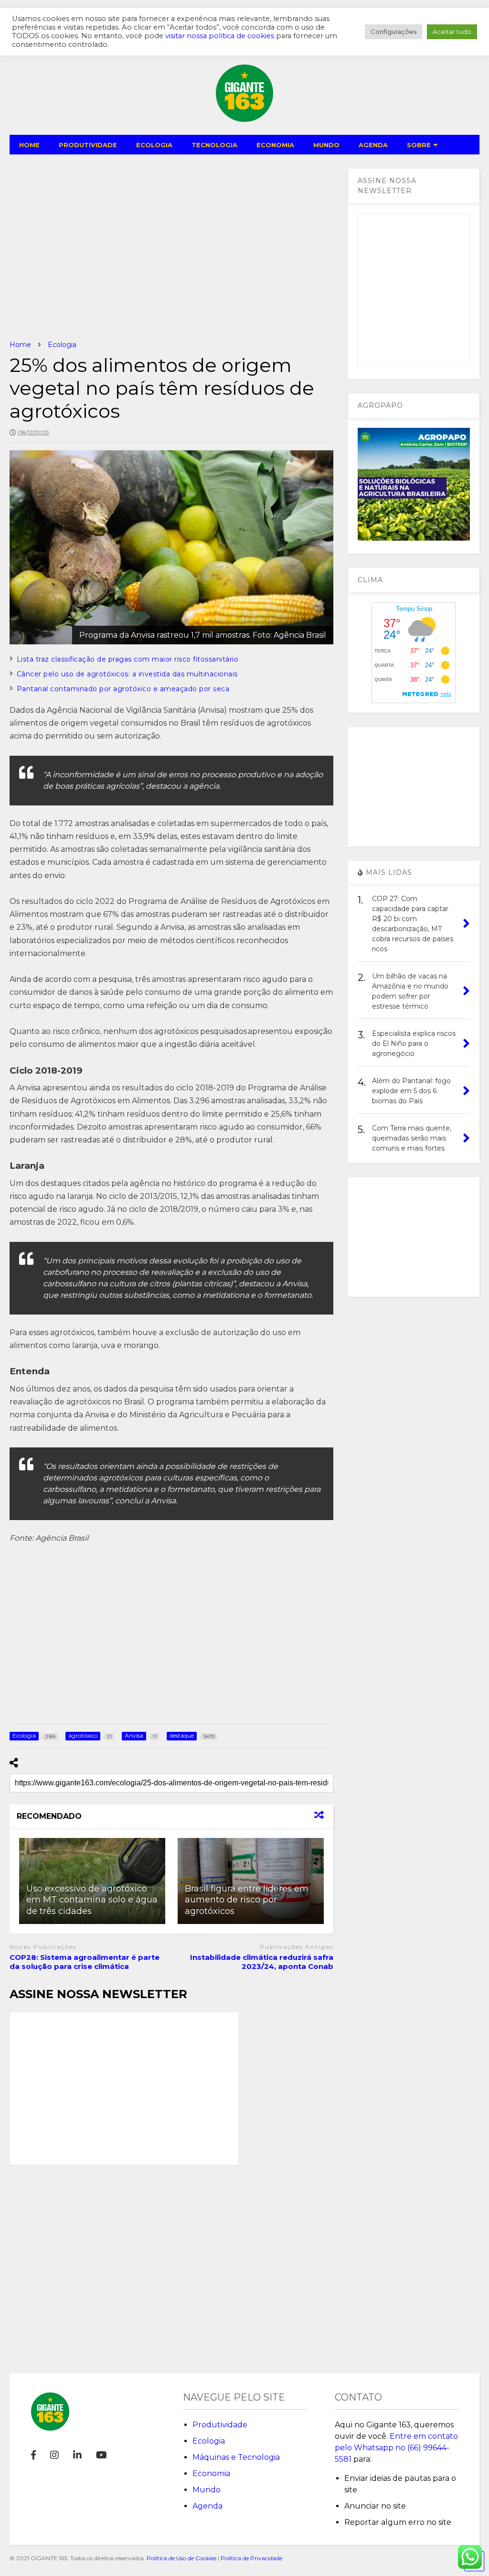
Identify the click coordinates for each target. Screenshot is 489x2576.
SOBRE (419, 145)
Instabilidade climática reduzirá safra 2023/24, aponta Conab (262, 1962)
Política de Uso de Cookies (181, 2558)
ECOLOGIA (154, 145)
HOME (29, 145)
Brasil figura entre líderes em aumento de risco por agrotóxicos (247, 1900)
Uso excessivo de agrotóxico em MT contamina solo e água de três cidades (92, 1900)
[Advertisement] (172, 247)
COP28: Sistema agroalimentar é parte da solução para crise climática (85, 1962)
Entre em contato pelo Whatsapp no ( (396, 2448)
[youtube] (101, 2455)
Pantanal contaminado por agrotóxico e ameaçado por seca (123, 689)
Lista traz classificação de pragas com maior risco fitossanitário (128, 659)
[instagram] (54, 2455)
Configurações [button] (393, 32)
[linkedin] (77, 2455)
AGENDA (373, 145)
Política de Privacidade (251, 2558)
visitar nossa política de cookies (220, 36)
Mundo (207, 2490)
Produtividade (220, 2425)
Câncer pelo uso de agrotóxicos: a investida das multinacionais (127, 674)
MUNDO (326, 145)
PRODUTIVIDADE (88, 145)
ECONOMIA (275, 145)
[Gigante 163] (244, 118)
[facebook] (33, 2455)
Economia (211, 2473)
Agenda (207, 2506)
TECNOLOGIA (214, 145)
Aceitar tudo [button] (452, 32)
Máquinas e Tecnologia (236, 2457)
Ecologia (209, 2441)
